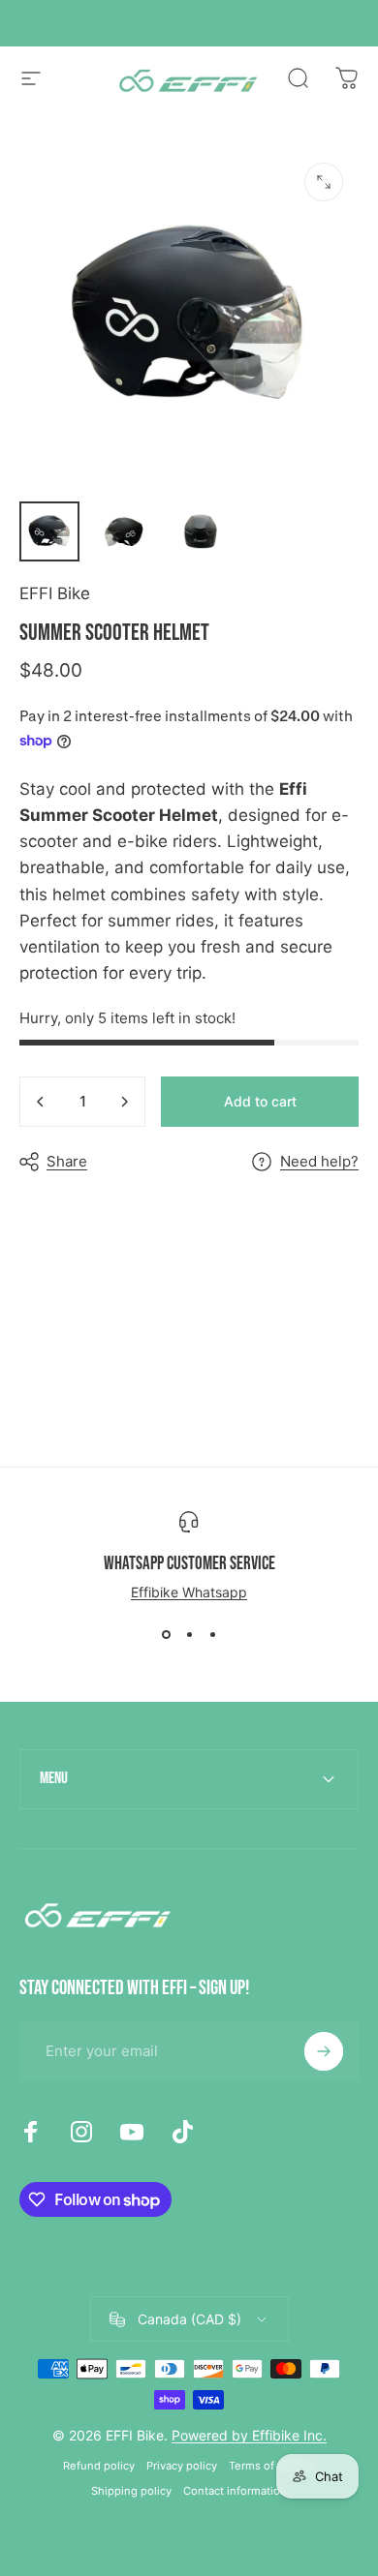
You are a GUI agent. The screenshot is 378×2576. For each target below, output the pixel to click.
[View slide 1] (166, 1635)
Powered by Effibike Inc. (249, 2435)
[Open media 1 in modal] (324, 182)
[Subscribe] (324, 2051)
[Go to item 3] (201, 531)
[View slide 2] (189, 1635)
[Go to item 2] (125, 531)
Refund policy (99, 2466)
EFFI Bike (55, 593)
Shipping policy (131, 2491)
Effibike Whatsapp (189, 1592)
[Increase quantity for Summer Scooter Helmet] (124, 1102)
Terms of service (272, 2466)
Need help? (319, 1162)
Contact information (235, 2491)
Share (67, 1161)
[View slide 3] (212, 1635)
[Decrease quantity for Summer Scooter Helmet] (41, 1102)
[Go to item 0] (49, 531)
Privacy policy (182, 2466)
